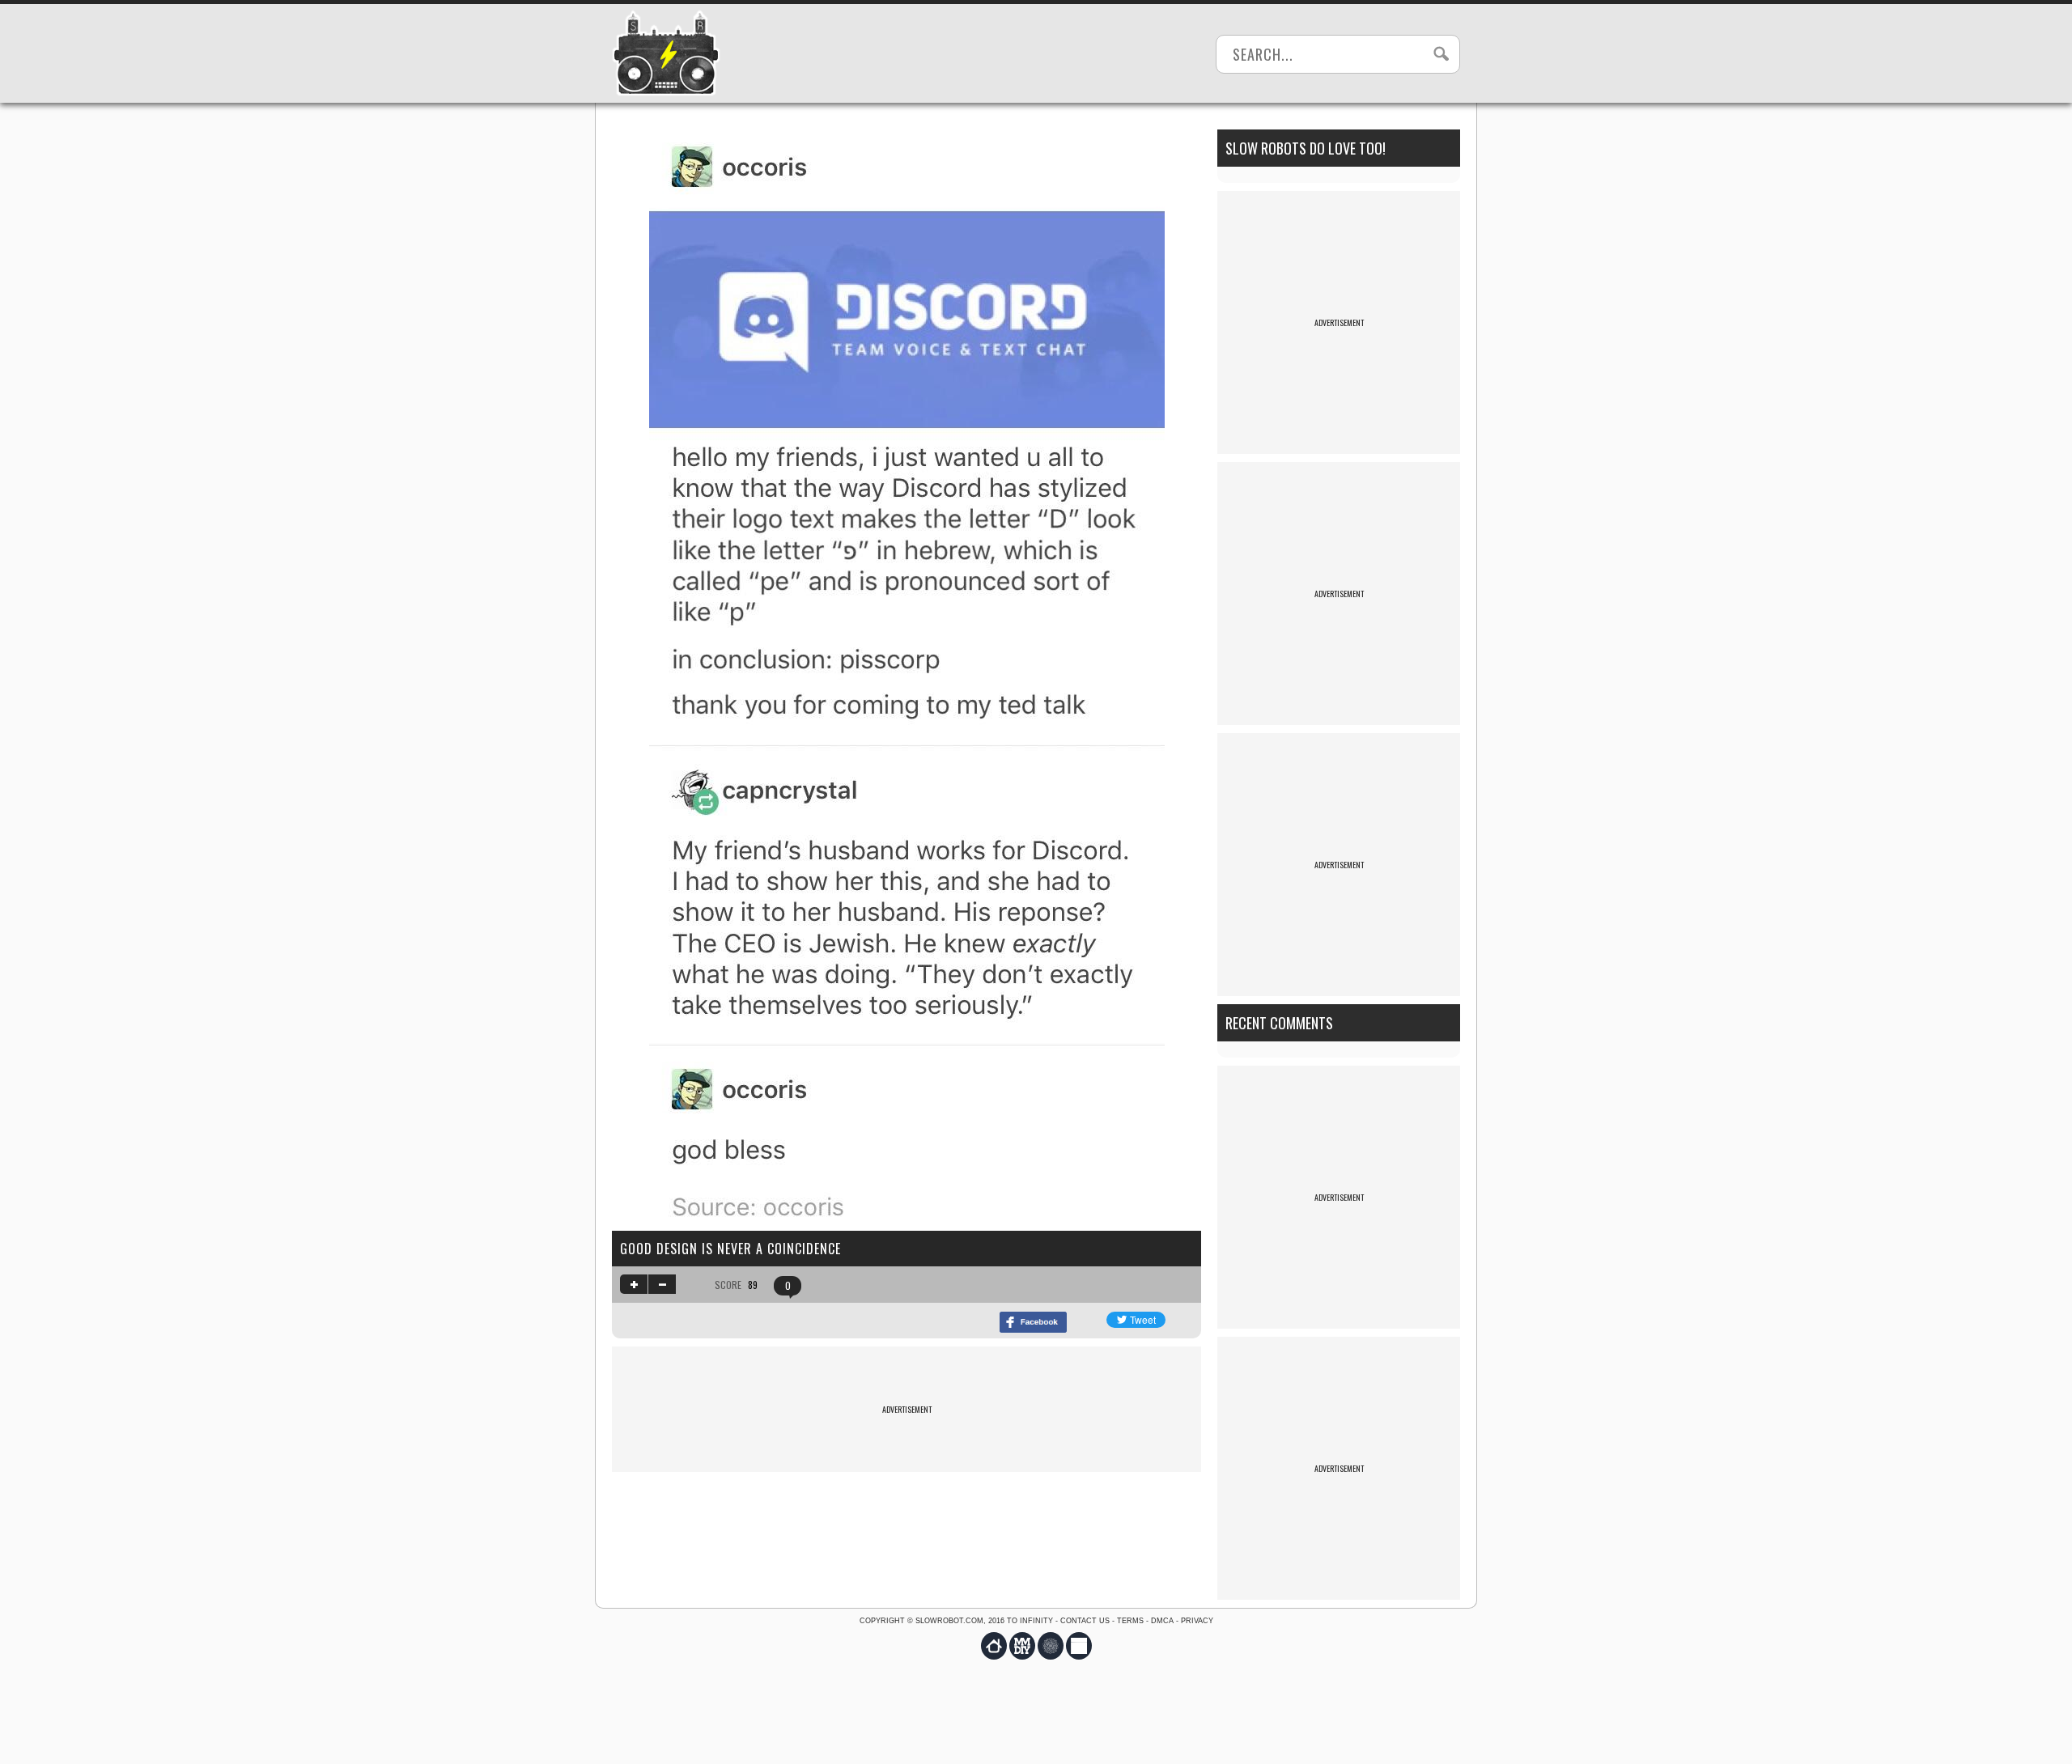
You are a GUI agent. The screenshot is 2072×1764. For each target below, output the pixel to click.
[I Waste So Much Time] (1079, 1646)
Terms (1130, 1621)
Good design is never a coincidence (730, 1249)
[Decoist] (994, 1646)
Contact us (1085, 1621)
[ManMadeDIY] (1022, 1646)
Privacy (1197, 1621)
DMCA (1162, 1621)
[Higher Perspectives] (1051, 1646)
